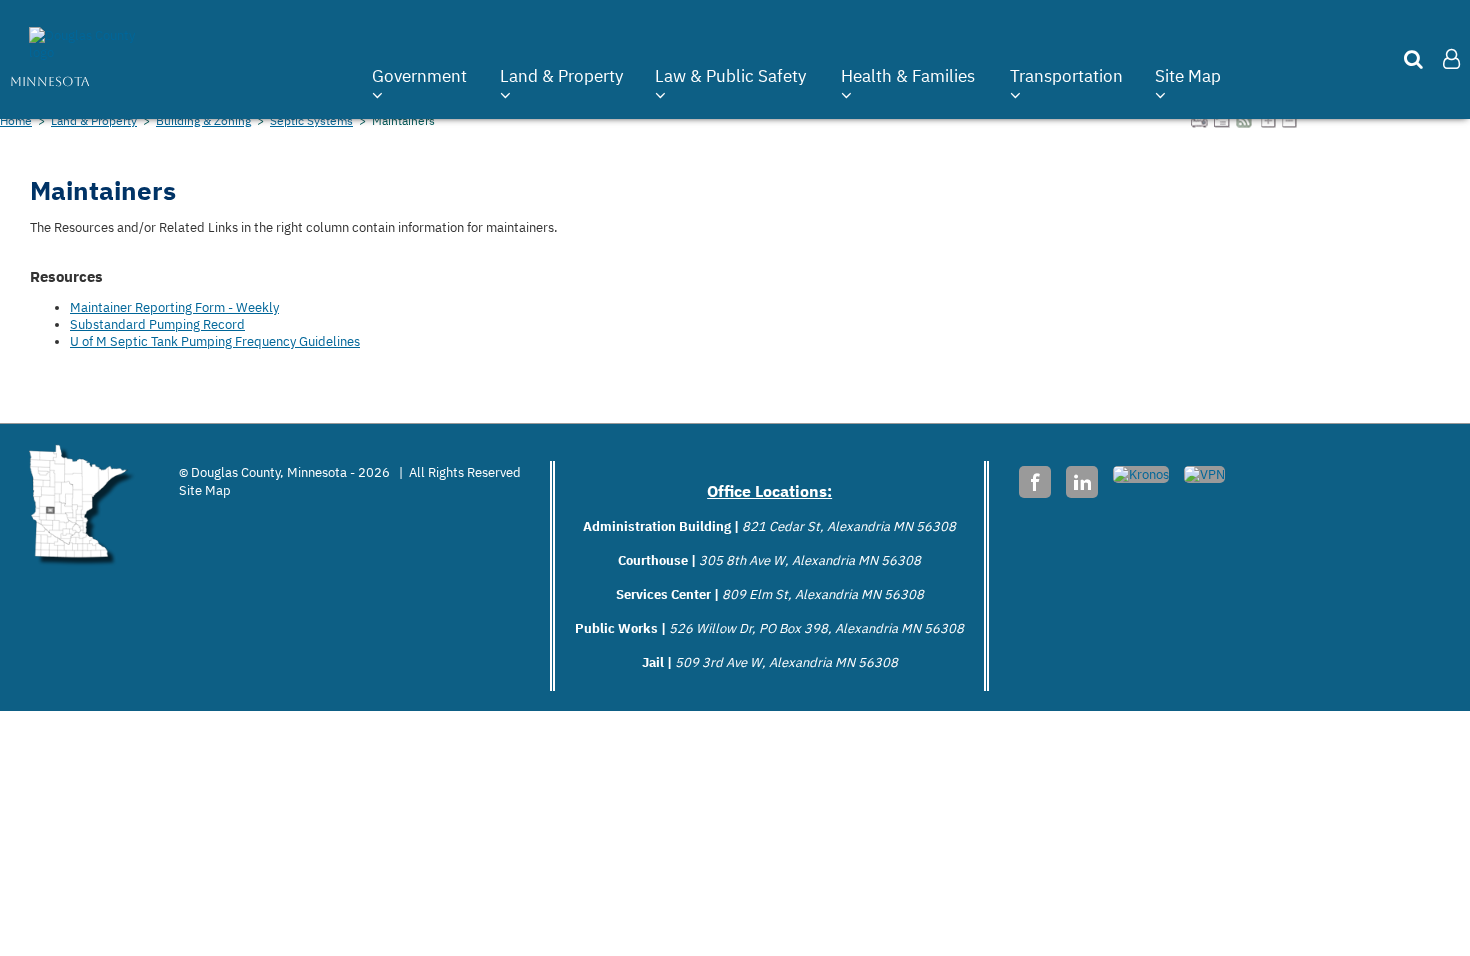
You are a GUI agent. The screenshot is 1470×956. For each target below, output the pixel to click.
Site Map (1188, 76)
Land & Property (561, 76)
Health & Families (908, 76)
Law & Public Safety (730, 76)
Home (16, 120)
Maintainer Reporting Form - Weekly (174, 307)
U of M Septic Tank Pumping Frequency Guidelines (215, 341)
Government (419, 76)
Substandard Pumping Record (157, 324)
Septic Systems (311, 120)
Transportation (1066, 76)
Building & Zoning (203, 120)
